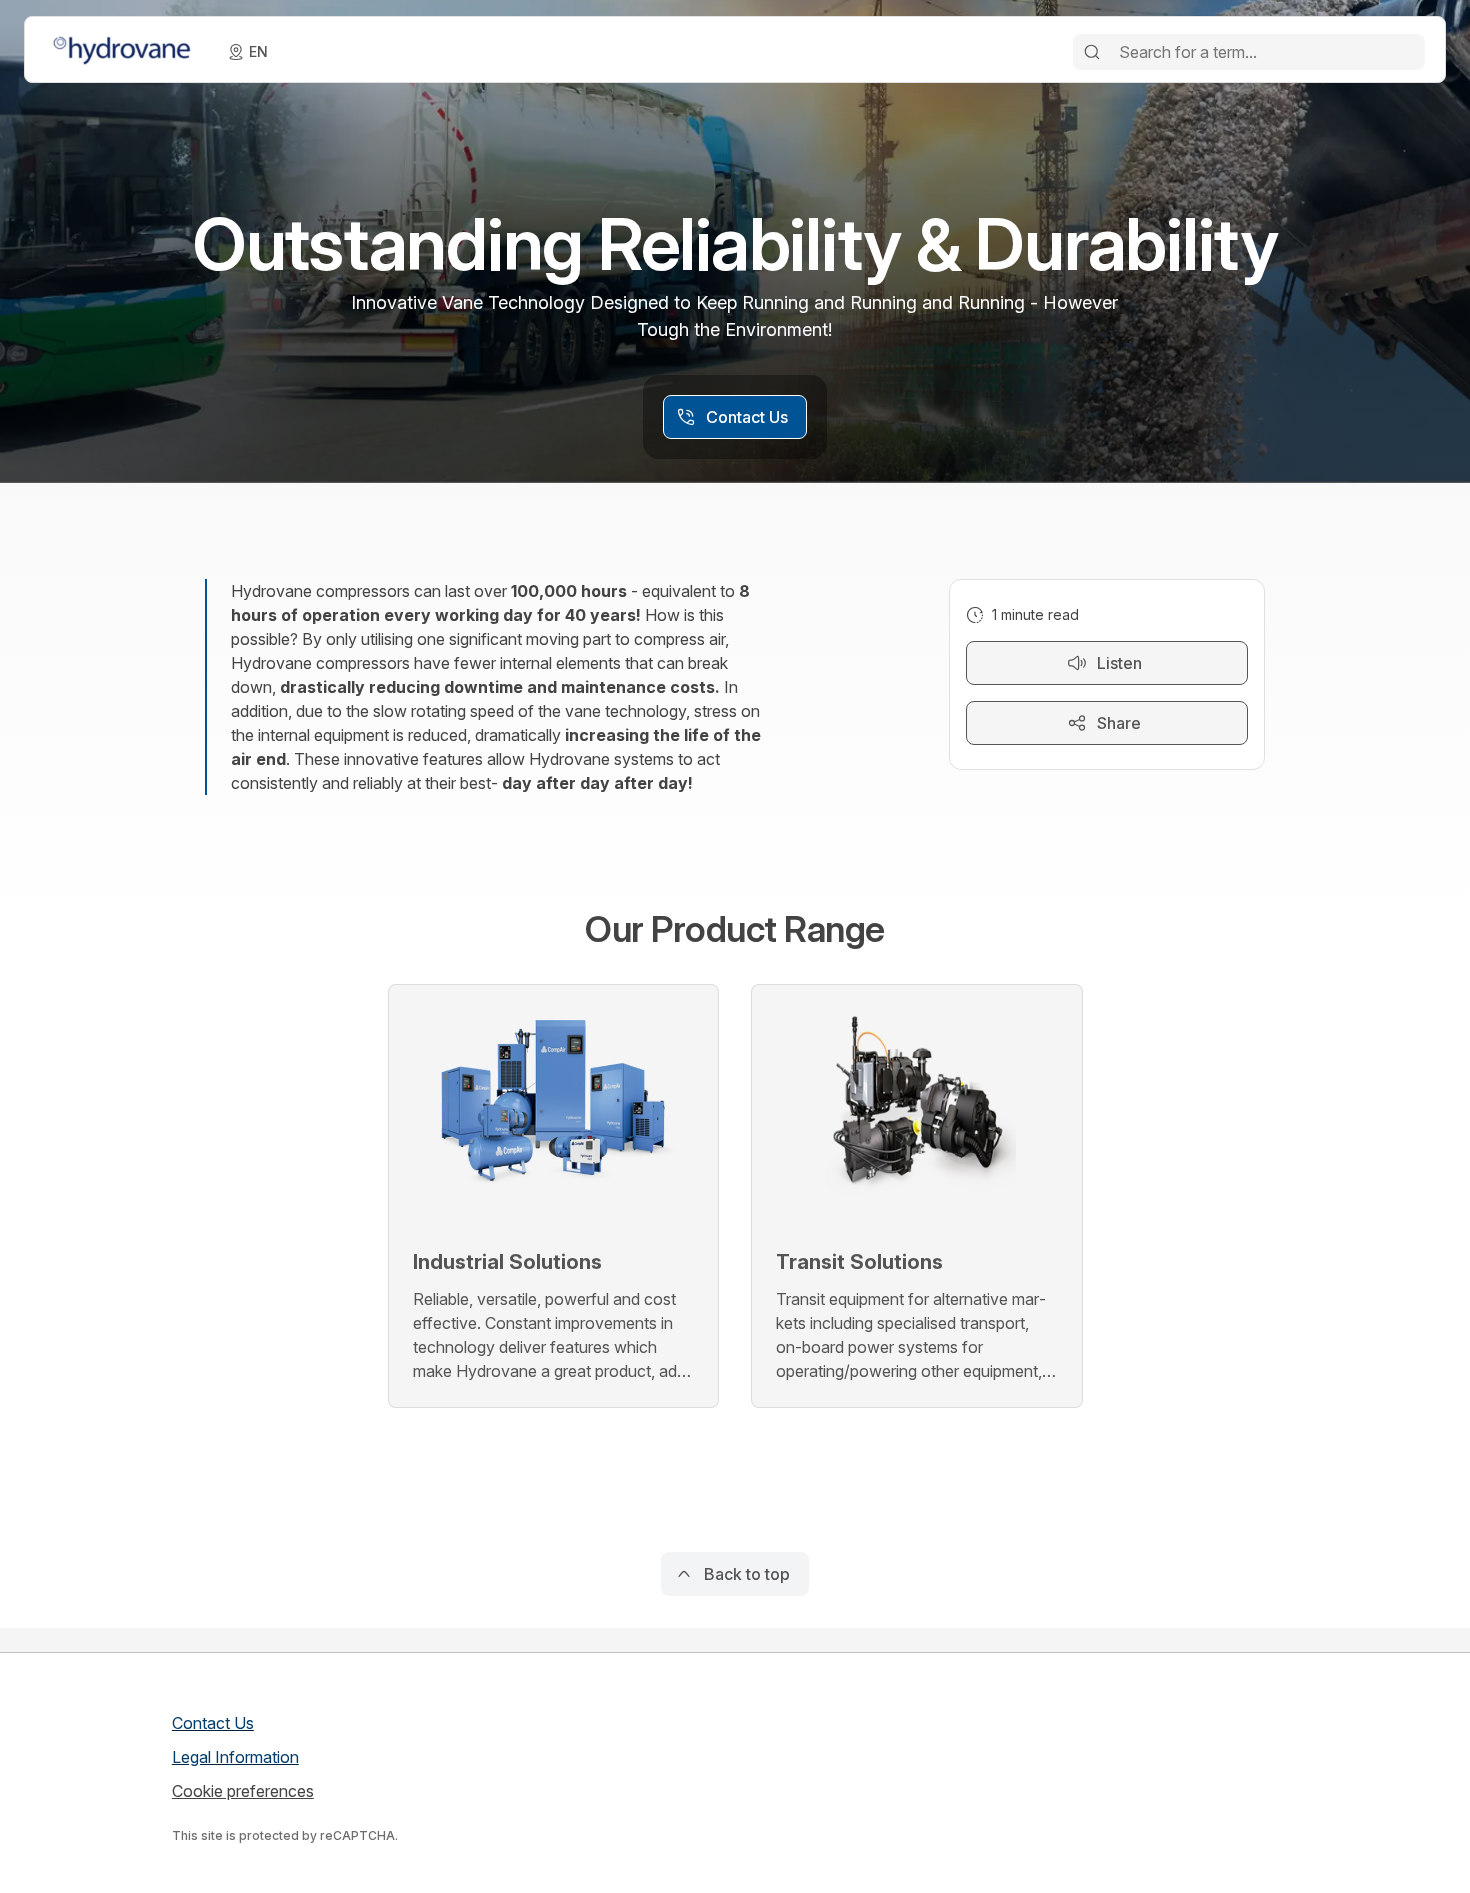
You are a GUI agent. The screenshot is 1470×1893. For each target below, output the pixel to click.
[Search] (1092, 52)
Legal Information (235, 1757)
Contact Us (213, 1723)
